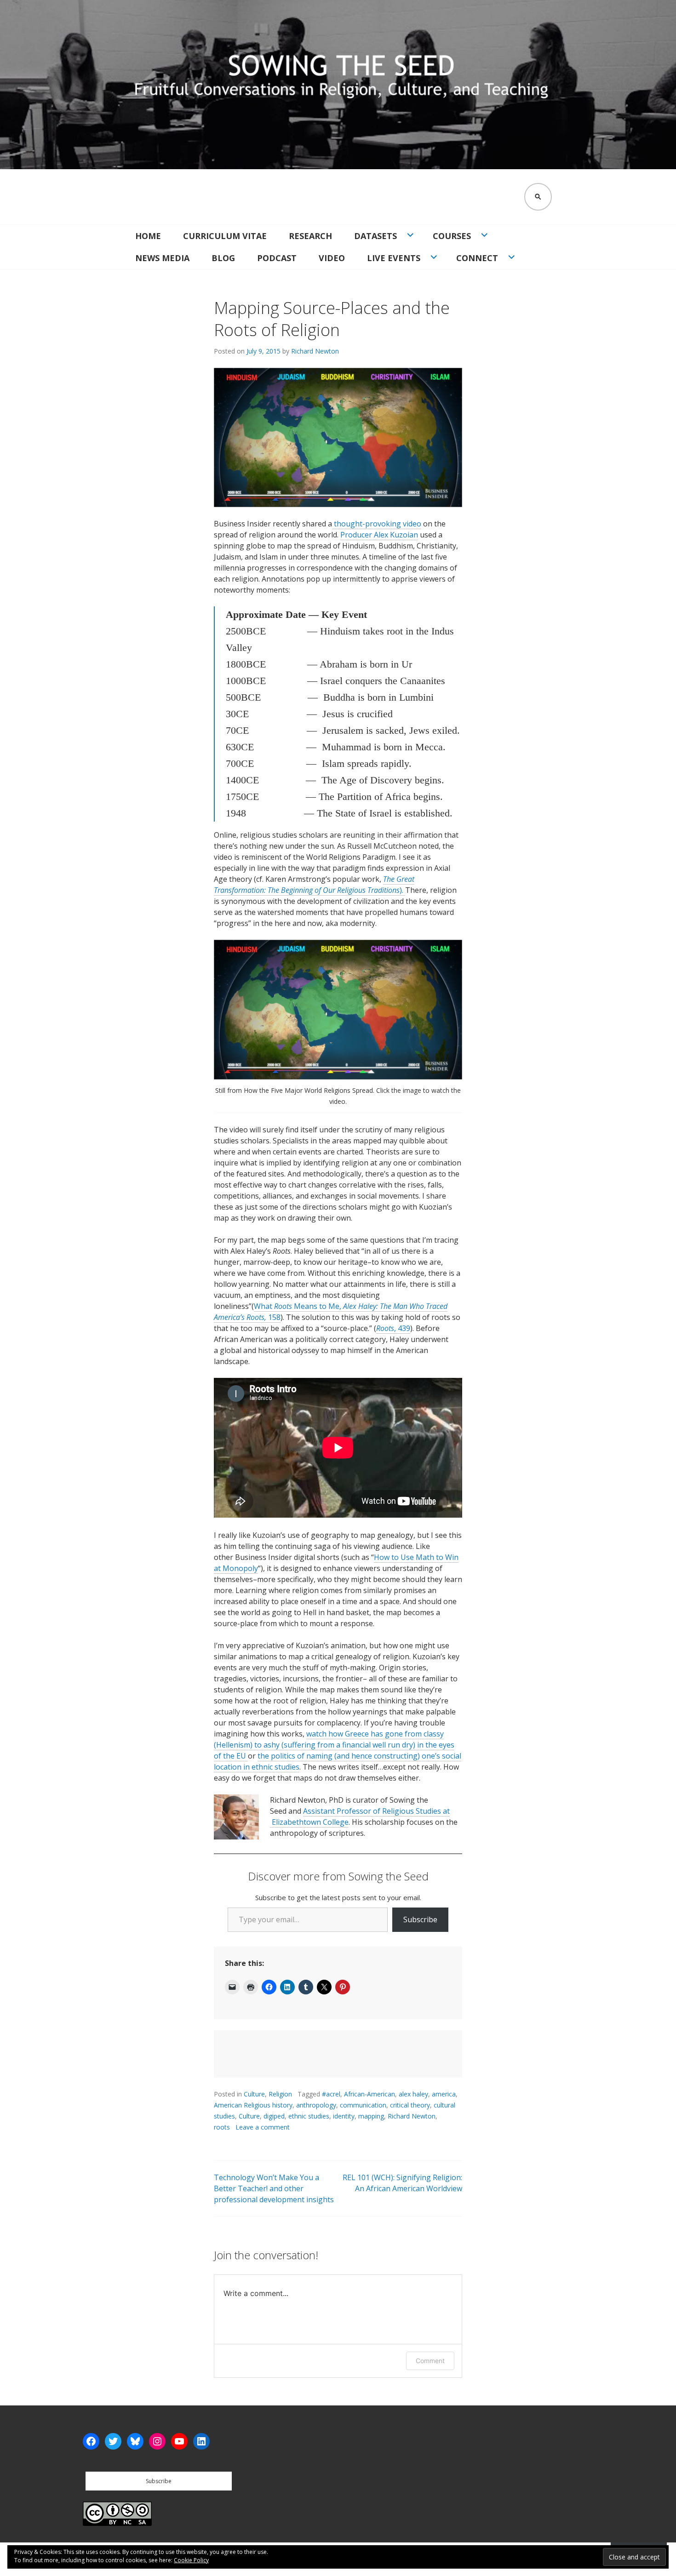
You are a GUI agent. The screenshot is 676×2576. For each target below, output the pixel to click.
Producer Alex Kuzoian (379, 535)
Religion (280, 2094)
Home (148, 236)
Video (332, 258)
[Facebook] (91, 2441)
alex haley (413, 2094)
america (444, 2094)
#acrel (331, 2094)
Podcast (277, 258)
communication (363, 2105)
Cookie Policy (191, 2560)
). (314, 885)
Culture (254, 2094)
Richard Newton (315, 351)
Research (310, 236)
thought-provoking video (377, 524)
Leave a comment (263, 2127)
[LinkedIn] (201, 2441)
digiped (274, 2116)
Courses (452, 236)
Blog (223, 258)
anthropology (316, 2105)
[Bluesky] (135, 2441)
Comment (430, 2361)
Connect (477, 258)
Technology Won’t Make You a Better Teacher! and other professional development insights (274, 2188)
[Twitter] (113, 2441)
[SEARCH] (538, 197)
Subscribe (420, 1919)
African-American (370, 2094)
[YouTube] (179, 2441)
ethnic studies (309, 2116)
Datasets (375, 236)
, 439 (402, 1328)
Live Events (394, 258)
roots (222, 2127)
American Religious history (253, 2105)
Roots (385, 1328)
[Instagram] (157, 2441)
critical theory (410, 2105)
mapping (371, 2116)
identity (344, 2116)
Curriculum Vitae (225, 236)
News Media (162, 258)
